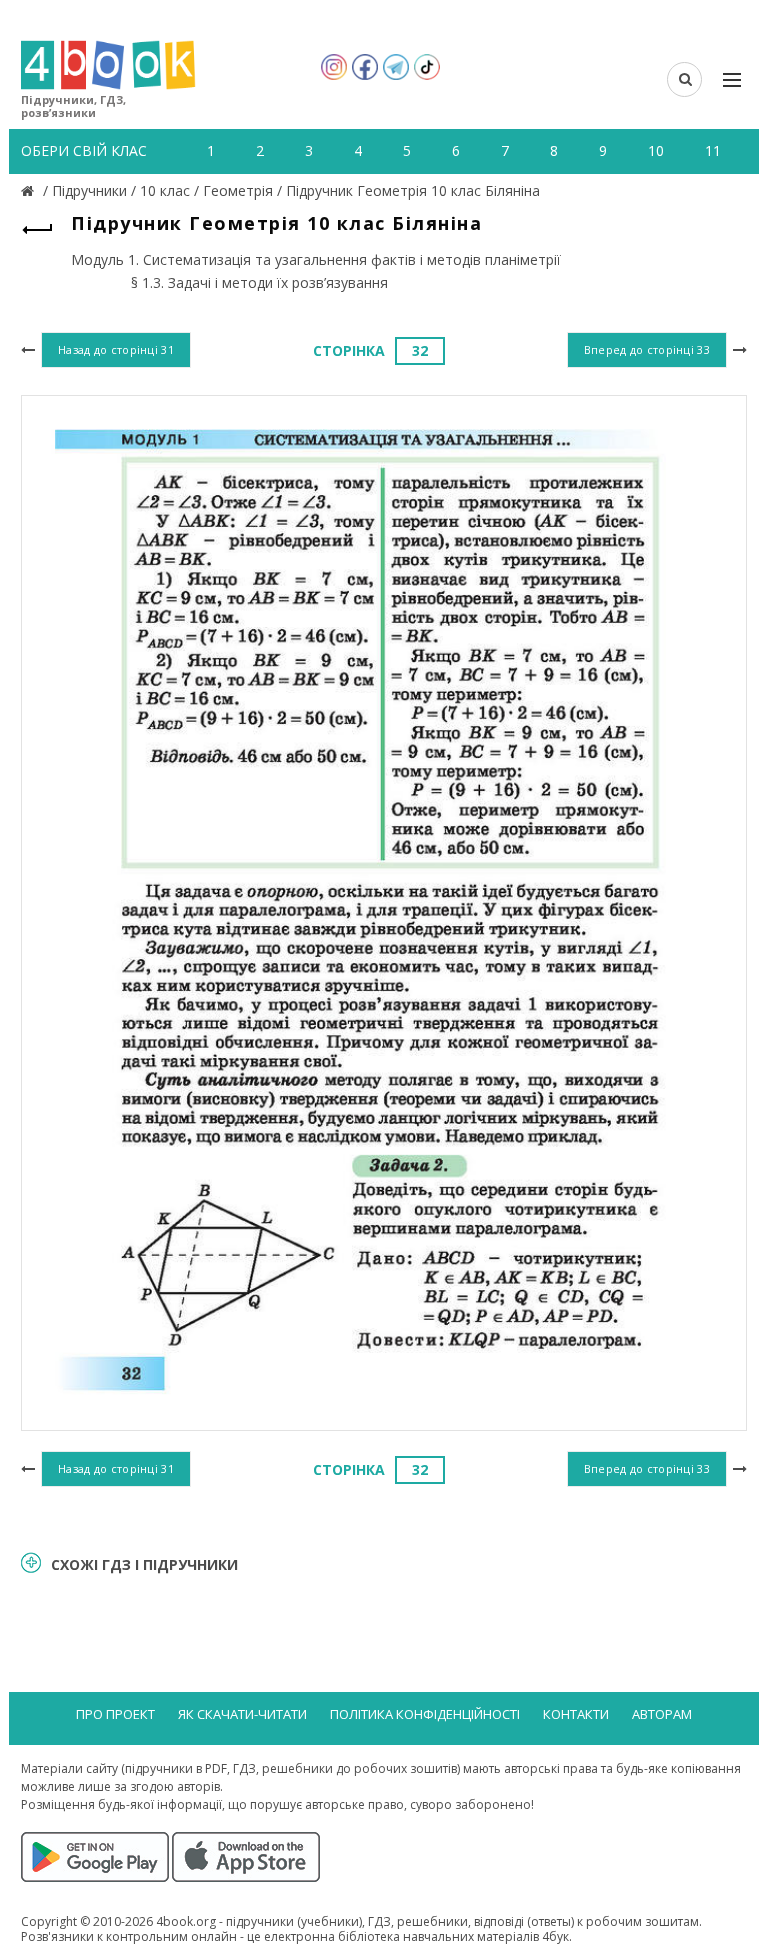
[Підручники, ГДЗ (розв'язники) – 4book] (30, 190)
